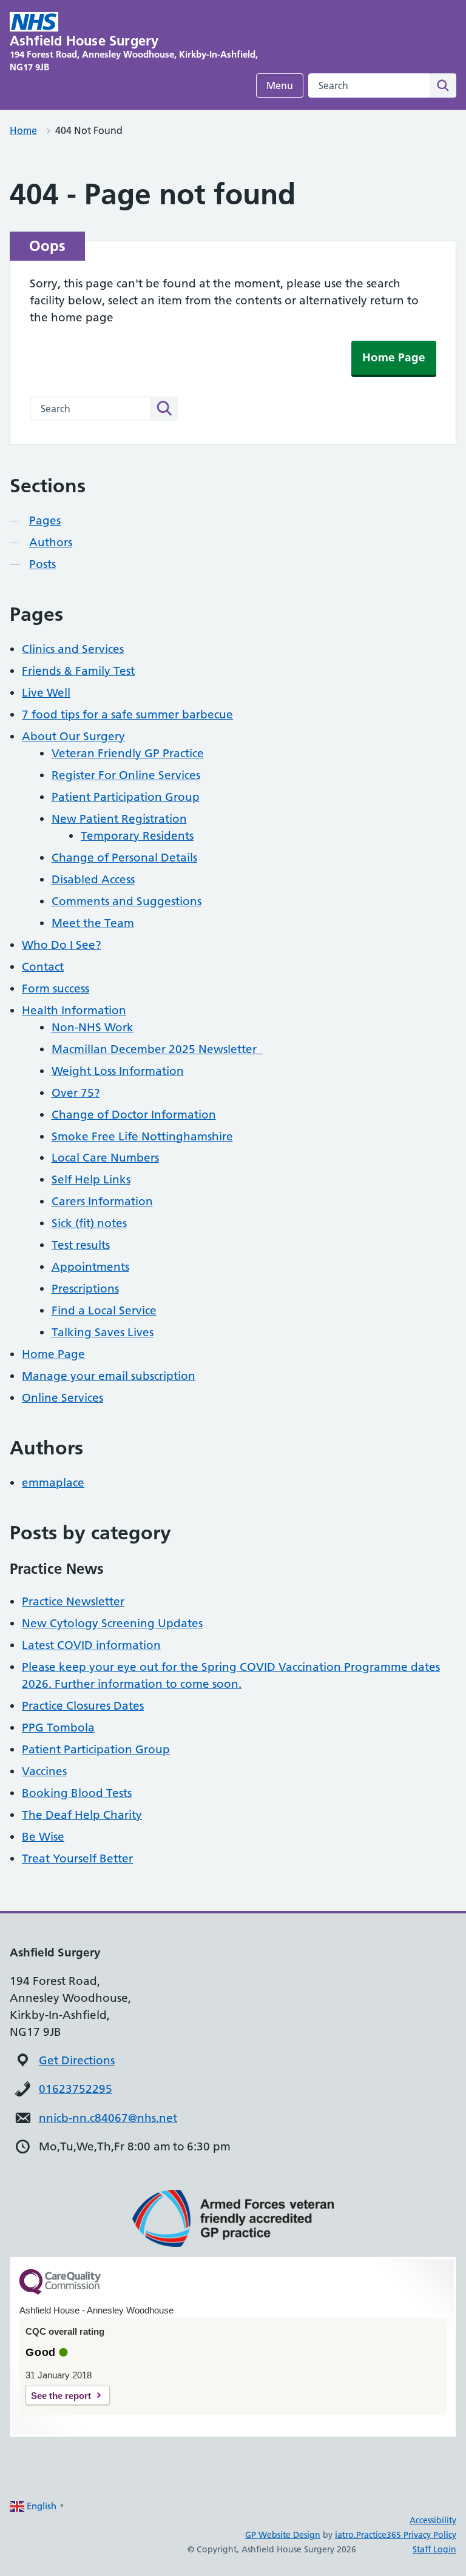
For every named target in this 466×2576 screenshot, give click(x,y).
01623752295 (76, 2089)
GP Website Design (283, 2535)
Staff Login (434, 2549)
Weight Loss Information (118, 1071)
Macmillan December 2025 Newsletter (157, 1049)
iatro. (346, 2535)
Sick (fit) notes (89, 1223)
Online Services (62, 1398)
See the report (61, 2396)
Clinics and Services (73, 649)
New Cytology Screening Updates (112, 1623)
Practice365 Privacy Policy (406, 2535)
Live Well (46, 693)
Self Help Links (91, 1179)
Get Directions (77, 2060)
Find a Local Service (104, 1310)
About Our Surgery (73, 736)
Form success (56, 989)
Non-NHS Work (93, 1027)
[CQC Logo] (60, 2292)
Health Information (74, 1010)
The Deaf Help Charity (82, 1815)
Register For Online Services (126, 775)
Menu (280, 85)
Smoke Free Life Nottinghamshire (142, 1136)
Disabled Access (93, 879)
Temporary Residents (137, 836)
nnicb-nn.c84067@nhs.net (108, 2118)
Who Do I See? (62, 945)
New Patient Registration (119, 819)
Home (23, 130)
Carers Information (102, 1201)
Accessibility (433, 2520)
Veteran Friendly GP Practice (128, 753)
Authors (51, 542)
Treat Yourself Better (77, 1858)
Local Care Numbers (105, 1158)
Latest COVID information (91, 1645)
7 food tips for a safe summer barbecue (127, 714)
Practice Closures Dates (83, 1706)
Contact (43, 967)
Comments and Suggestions (127, 901)
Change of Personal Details (124, 858)
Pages (45, 520)
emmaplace (53, 1483)
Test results (81, 1245)
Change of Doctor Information (134, 1115)
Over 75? (76, 1093)
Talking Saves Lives (103, 1332)
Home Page (394, 357)
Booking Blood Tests (77, 1793)
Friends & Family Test (78, 671)
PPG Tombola (58, 1728)
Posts (42, 564)
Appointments (90, 1267)
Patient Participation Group (126, 797)
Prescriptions (85, 1289)
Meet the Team (93, 923)
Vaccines (44, 1771)
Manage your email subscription (109, 1376)
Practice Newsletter (73, 1601)
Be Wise (43, 1837)
